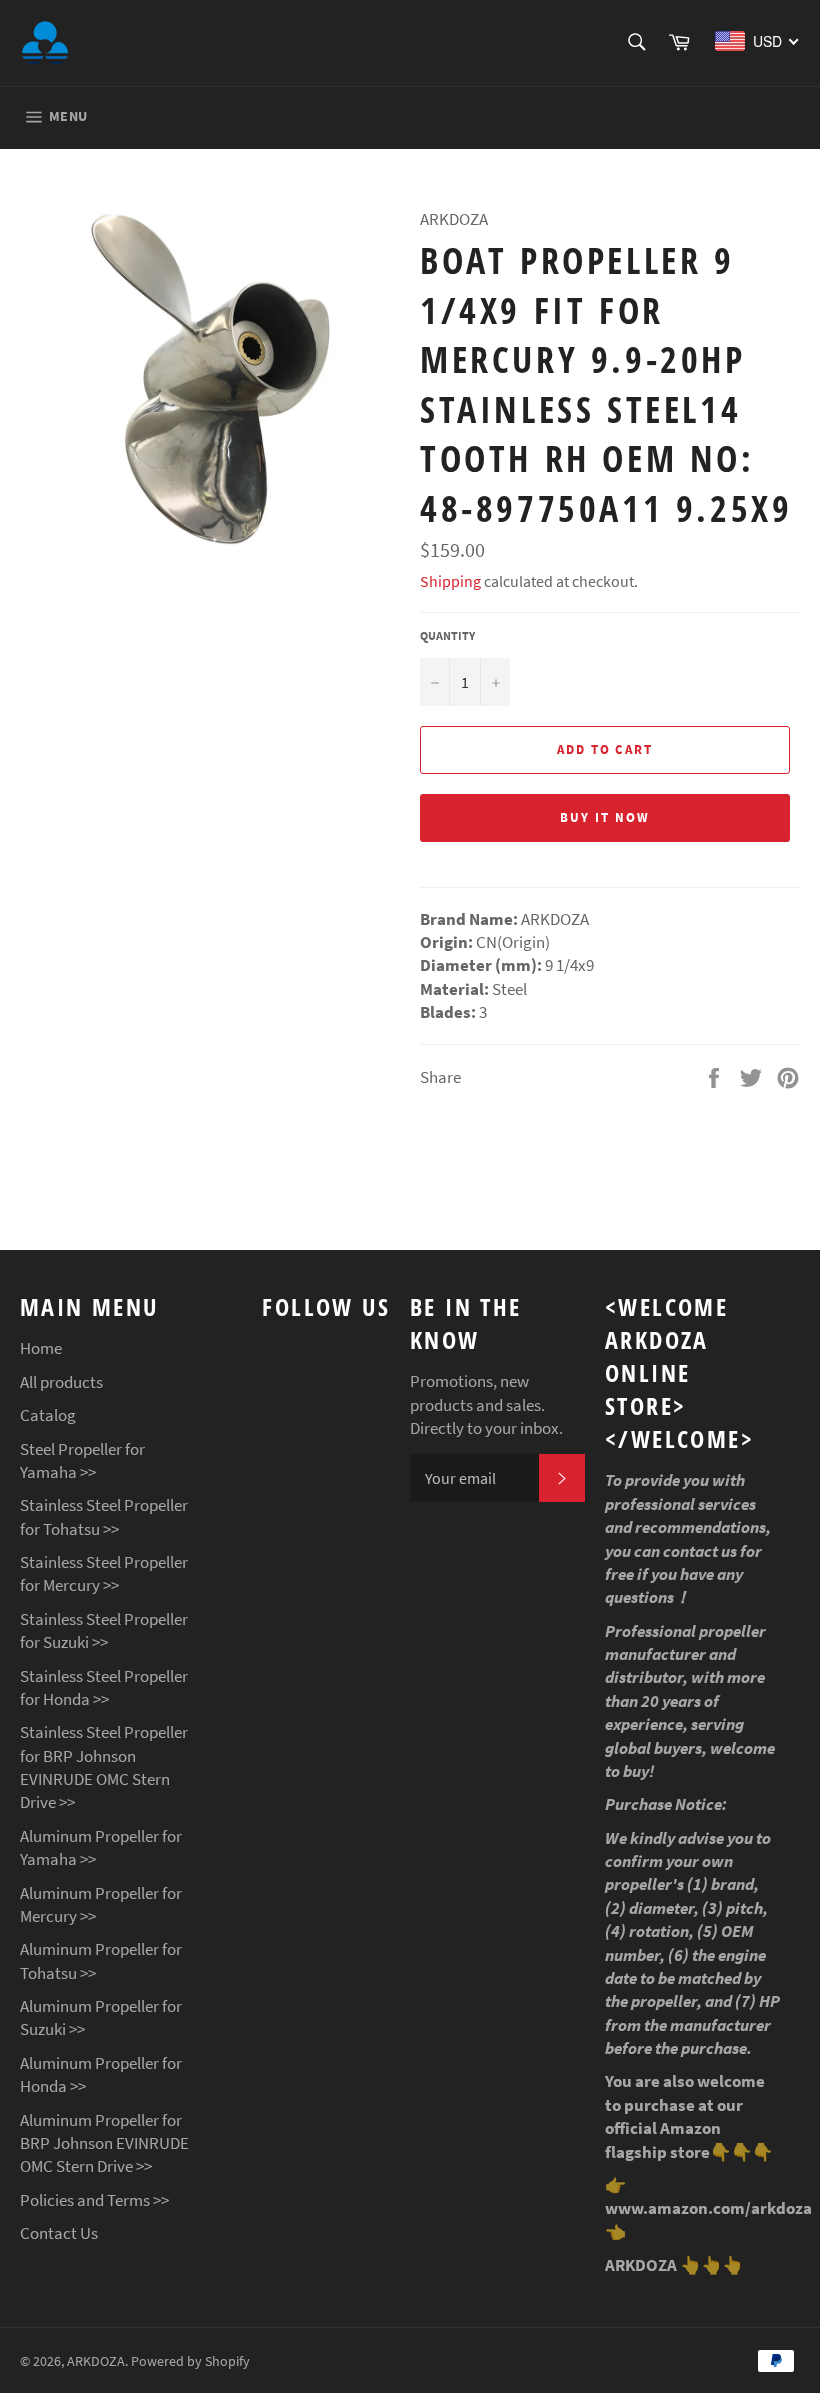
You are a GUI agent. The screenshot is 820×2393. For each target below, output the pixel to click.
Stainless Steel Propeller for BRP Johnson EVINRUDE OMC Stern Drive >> (104, 1767)
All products (61, 1382)
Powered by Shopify (190, 2361)
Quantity (447, 635)
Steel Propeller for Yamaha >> (82, 1460)
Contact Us (59, 2233)
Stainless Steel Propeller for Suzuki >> (104, 1630)
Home (41, 1348)
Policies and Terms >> (94, 2200)
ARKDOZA (96, 2361)
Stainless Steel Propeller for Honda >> (104, 1687)
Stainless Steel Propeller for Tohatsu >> (104, 1516)
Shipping (450, 581)
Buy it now (605, 817)
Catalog (48, 1415)
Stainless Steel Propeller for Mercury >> (104, 1573)
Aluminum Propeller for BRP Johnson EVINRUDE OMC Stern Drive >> (104, 2143)
